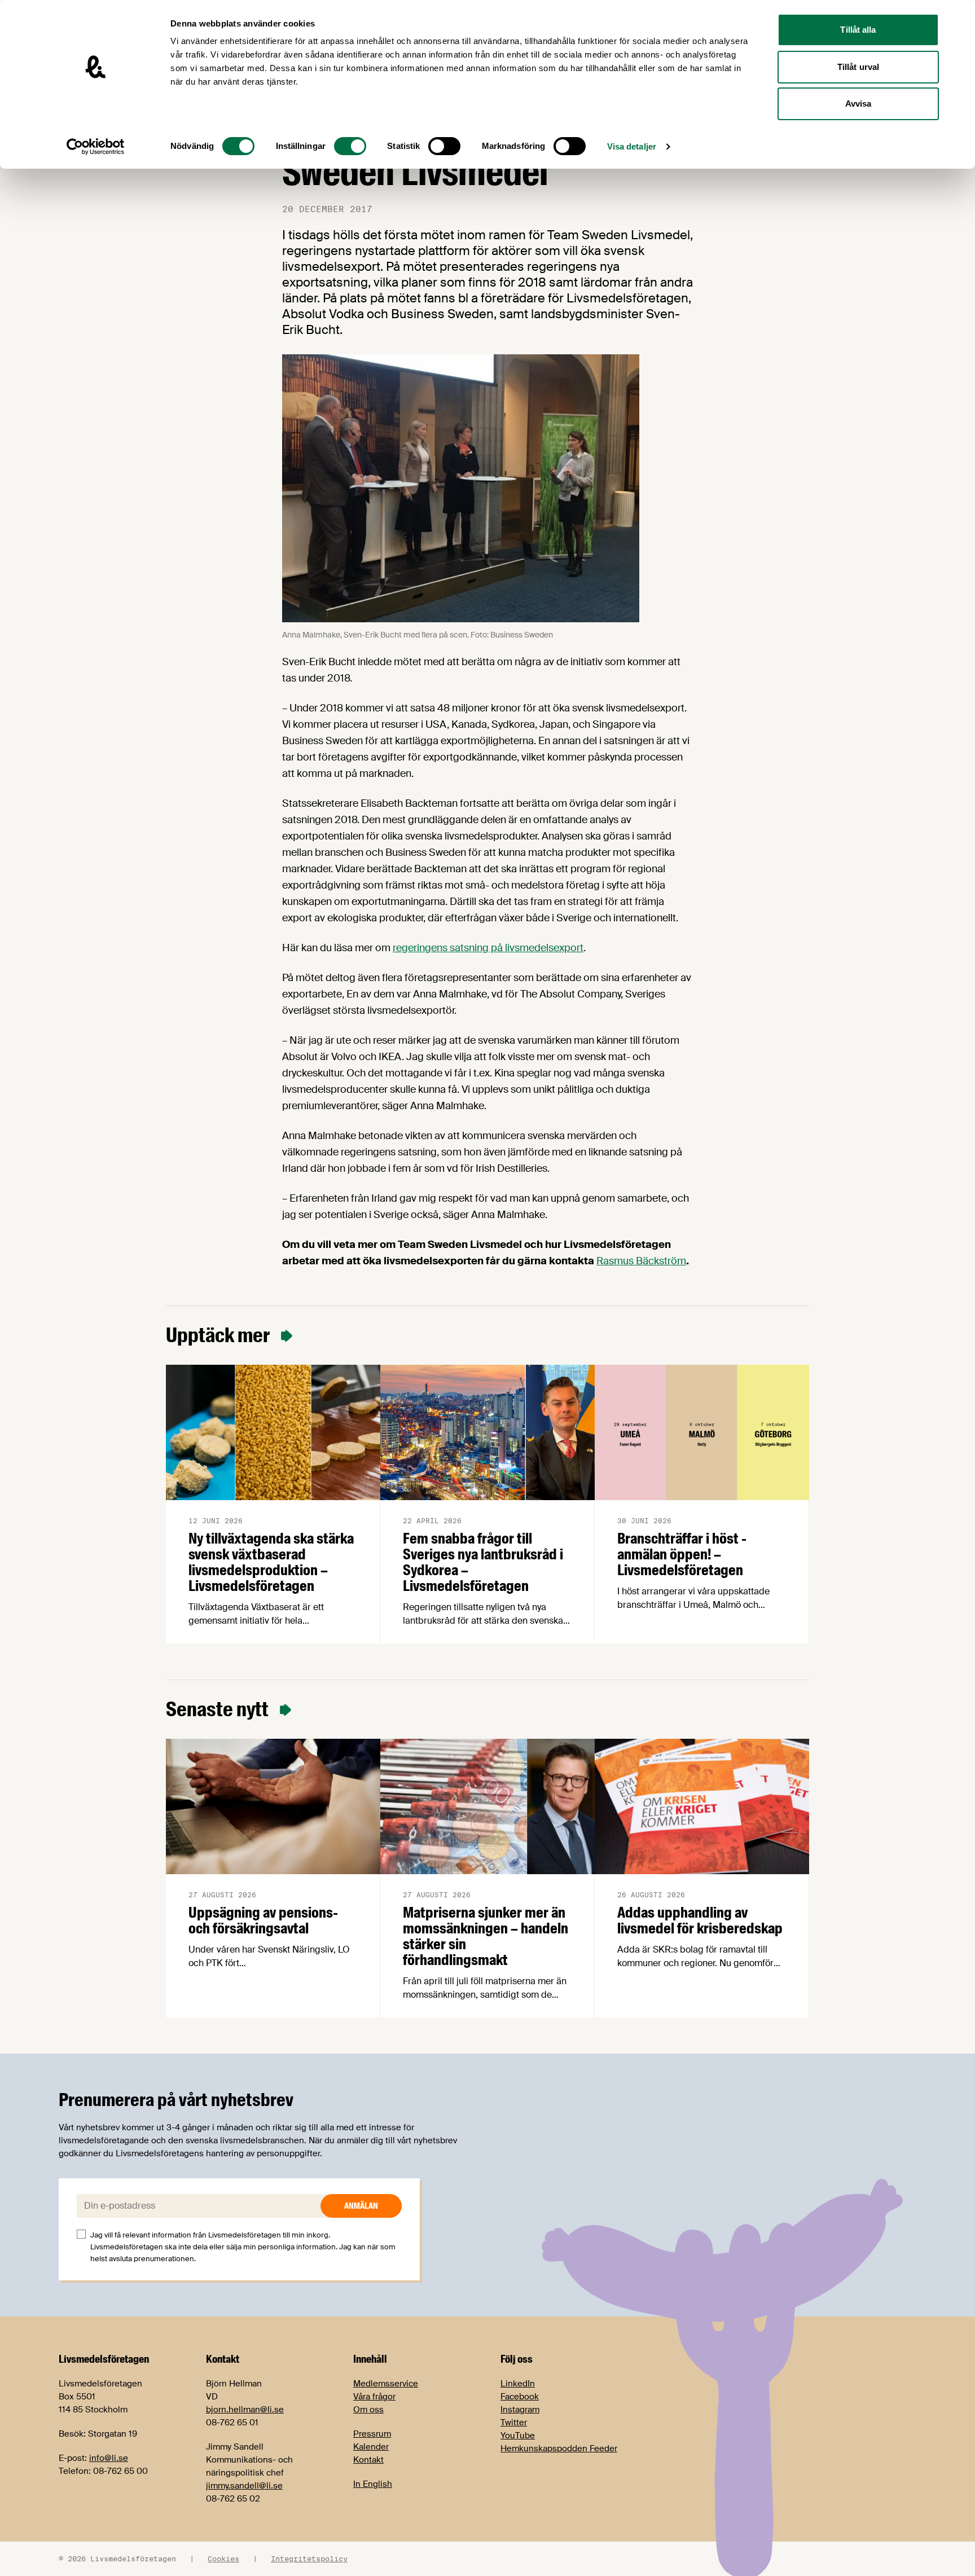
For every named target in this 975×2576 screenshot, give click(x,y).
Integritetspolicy (309, 2559)
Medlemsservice (386, 2384)
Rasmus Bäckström (641, 1261)
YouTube (518, 2436)
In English (373, 2484)
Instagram (520, 2410)
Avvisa (858, 104)
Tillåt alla (858, 30)
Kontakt (368, 2460)
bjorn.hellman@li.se (245, 2410)
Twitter (514, 2423)
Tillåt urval (858, 67)
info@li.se (109, 2458)
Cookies (223, 2559)
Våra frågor (374, 2397)
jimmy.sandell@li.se (244, 2486)
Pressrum (372, 2434)
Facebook (520, 2397)
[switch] (350, 146)
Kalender (371, 2447)
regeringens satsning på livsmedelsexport (488, 948)
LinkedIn (518, 2384)
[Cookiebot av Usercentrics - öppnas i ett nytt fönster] (96, 147)
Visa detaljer (632, 146)
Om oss (368, 2410)
